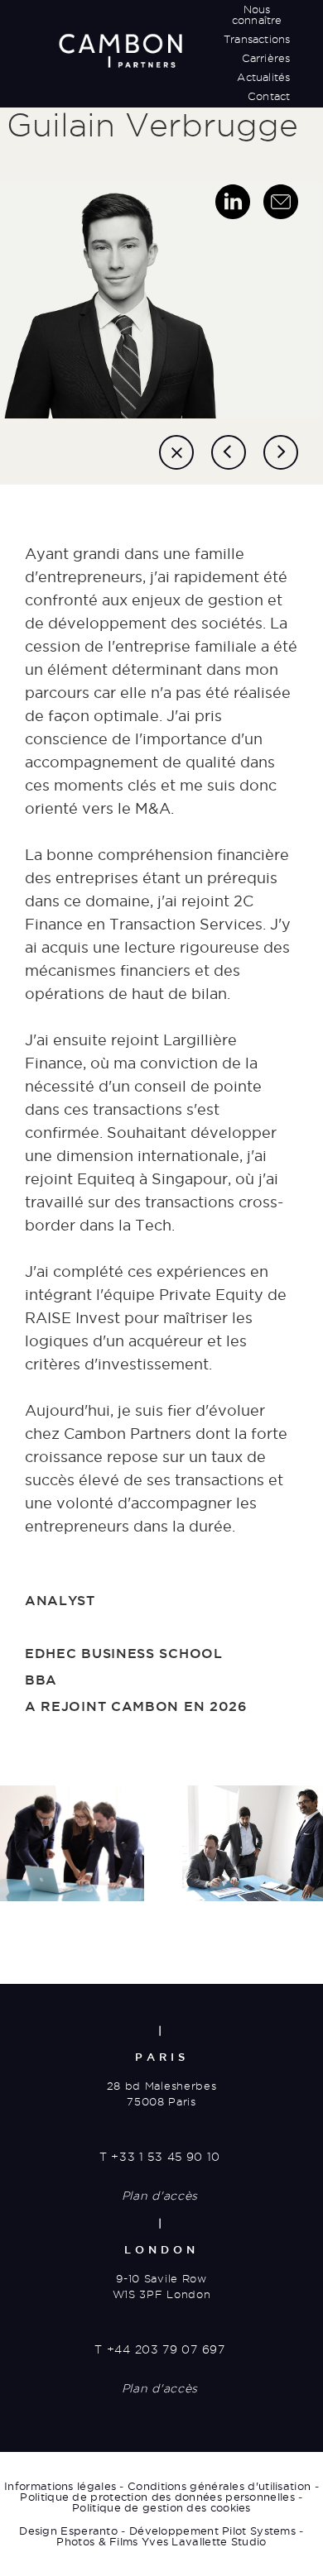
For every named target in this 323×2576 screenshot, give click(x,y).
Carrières (266, 58)
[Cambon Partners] (120, 50)
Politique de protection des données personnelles (157, 2497)
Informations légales (60, 2486)
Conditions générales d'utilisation (219, 2486)
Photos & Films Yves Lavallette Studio (161, 2541)
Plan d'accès (160, 2196)
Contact (269, 96)
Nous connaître (257, 14)
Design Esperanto (68, 2531)
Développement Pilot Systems (212, 2531)
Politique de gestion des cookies (161, 2507)
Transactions (257, 39)
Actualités (263, 77)
